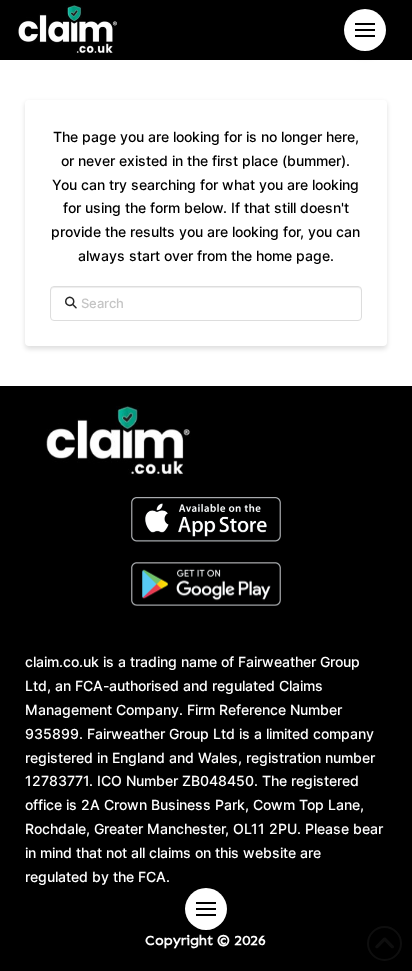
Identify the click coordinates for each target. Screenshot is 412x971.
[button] (365, 30)
